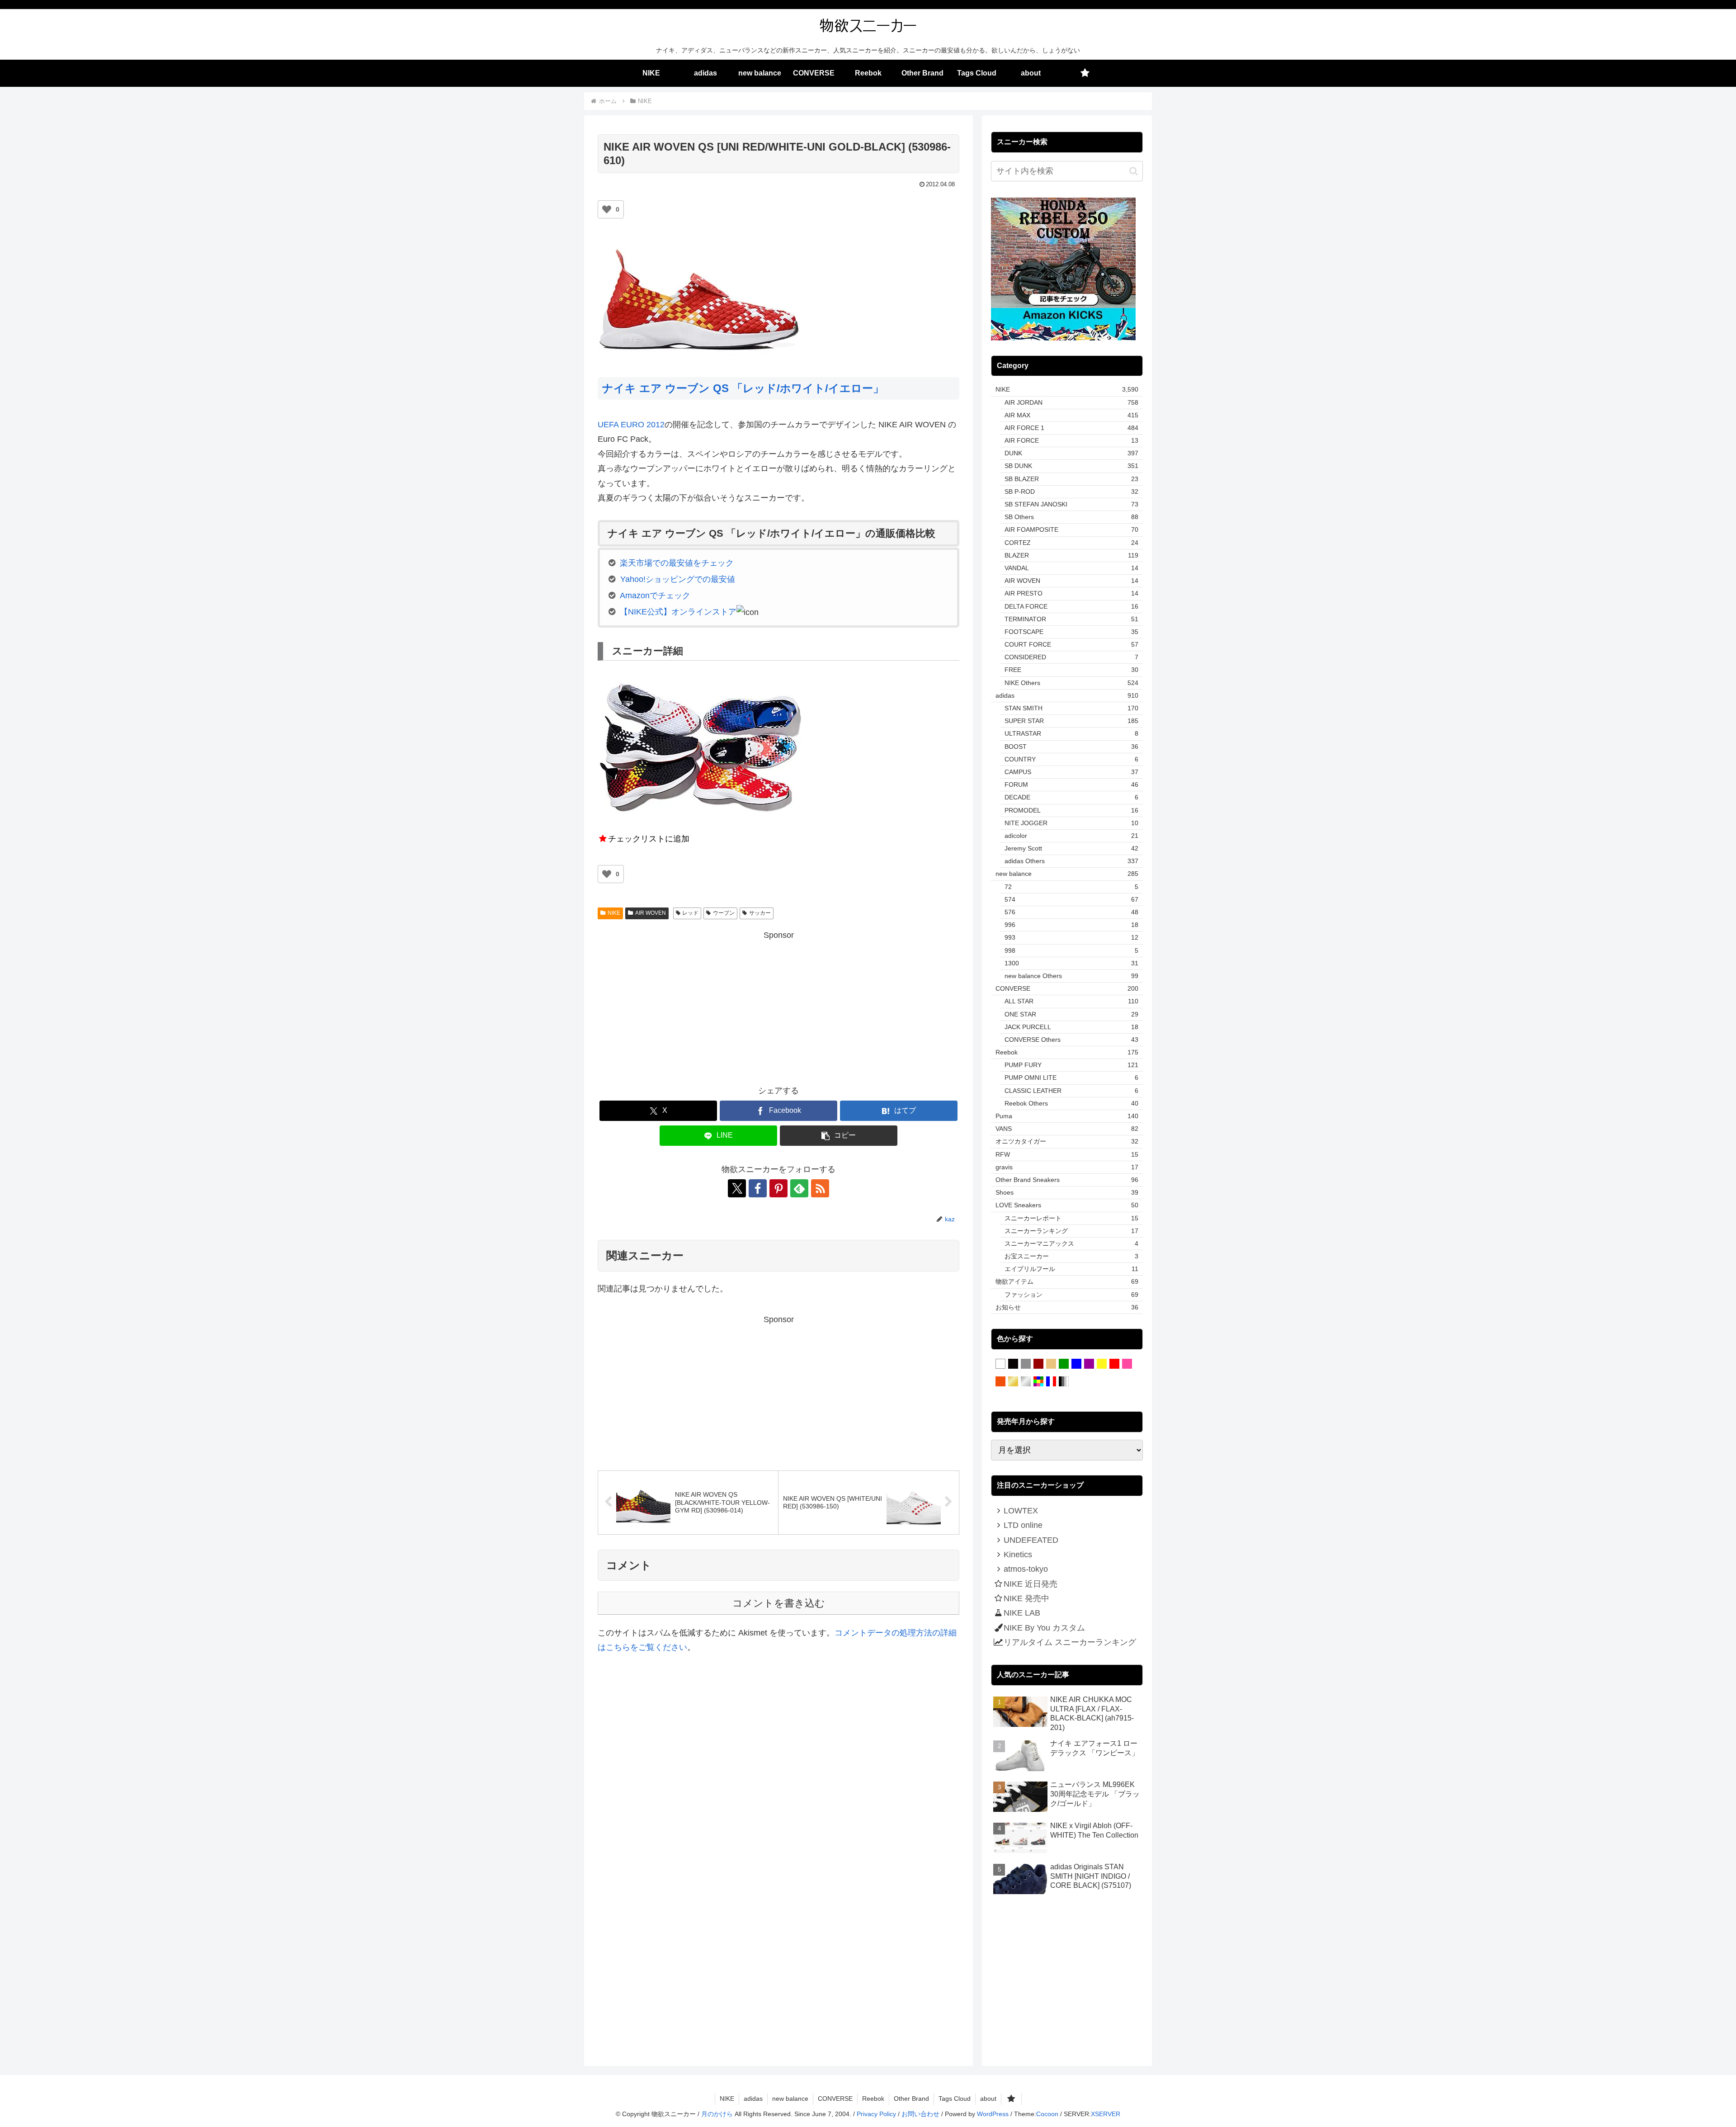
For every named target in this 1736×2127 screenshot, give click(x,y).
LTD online (1023, 1525)
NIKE (614, 913)
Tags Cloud (955, 2099)
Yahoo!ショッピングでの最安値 (678, 579)
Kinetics (1018, 1555)
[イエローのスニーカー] (1102, 1364)
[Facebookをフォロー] (758, 1188)
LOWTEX (1021, 1511)
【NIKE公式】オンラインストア (678, 612)
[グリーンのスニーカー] (1064, 1364)
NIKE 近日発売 (1031, 1584)
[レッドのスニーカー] (1114, 1364)
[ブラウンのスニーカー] (1038, 1364)
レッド (690, 913)
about (988, 2099)
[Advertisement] (778, 1006)
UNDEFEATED (1031, 1540)
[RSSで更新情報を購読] (820, 1188)
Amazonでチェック (655, 596)
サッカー (760, 913)
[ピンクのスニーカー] (1127, 1364)
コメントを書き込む (779, 1603)
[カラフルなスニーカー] (1038, 1382)
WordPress (993, 2114)
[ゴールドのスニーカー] (1013, 1382)
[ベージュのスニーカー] (1051, 1364)
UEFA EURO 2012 (631, 425)
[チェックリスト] (1085, 73)
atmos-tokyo (1026, 1569)
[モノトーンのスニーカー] (1064, 1382)
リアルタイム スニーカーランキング (1070, 1642)
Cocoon (1047, 2114)
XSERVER (1106, 2114)
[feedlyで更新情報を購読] (799, 1188)
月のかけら (717, 2114)
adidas (753, 2099)
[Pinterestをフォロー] (778, 1188)
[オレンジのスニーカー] (1000, 1382)
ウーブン (724, 913)
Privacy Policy (876, 2114)
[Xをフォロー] (737, 1188)
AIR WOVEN (651, 913)
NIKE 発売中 (1026, 1598)
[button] (839, 1136)
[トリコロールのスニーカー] (1051, 1382)
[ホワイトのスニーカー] (1000, 1364)
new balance (790, 2099)
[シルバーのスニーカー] (1026, 1382)
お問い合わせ (920, 2114)
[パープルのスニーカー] (1089, 1364)
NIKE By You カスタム (1044, 1628)
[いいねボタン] (607, 209)
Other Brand (911, 2099)
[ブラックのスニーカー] (1013, 1364)
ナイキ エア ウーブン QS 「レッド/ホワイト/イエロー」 (743, 388)
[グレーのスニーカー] (1026, 1364)
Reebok (873, 2099)
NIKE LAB (1022, 1613)
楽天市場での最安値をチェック (677, 563)
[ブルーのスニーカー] (1076, 1364)
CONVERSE (835, 2099)
